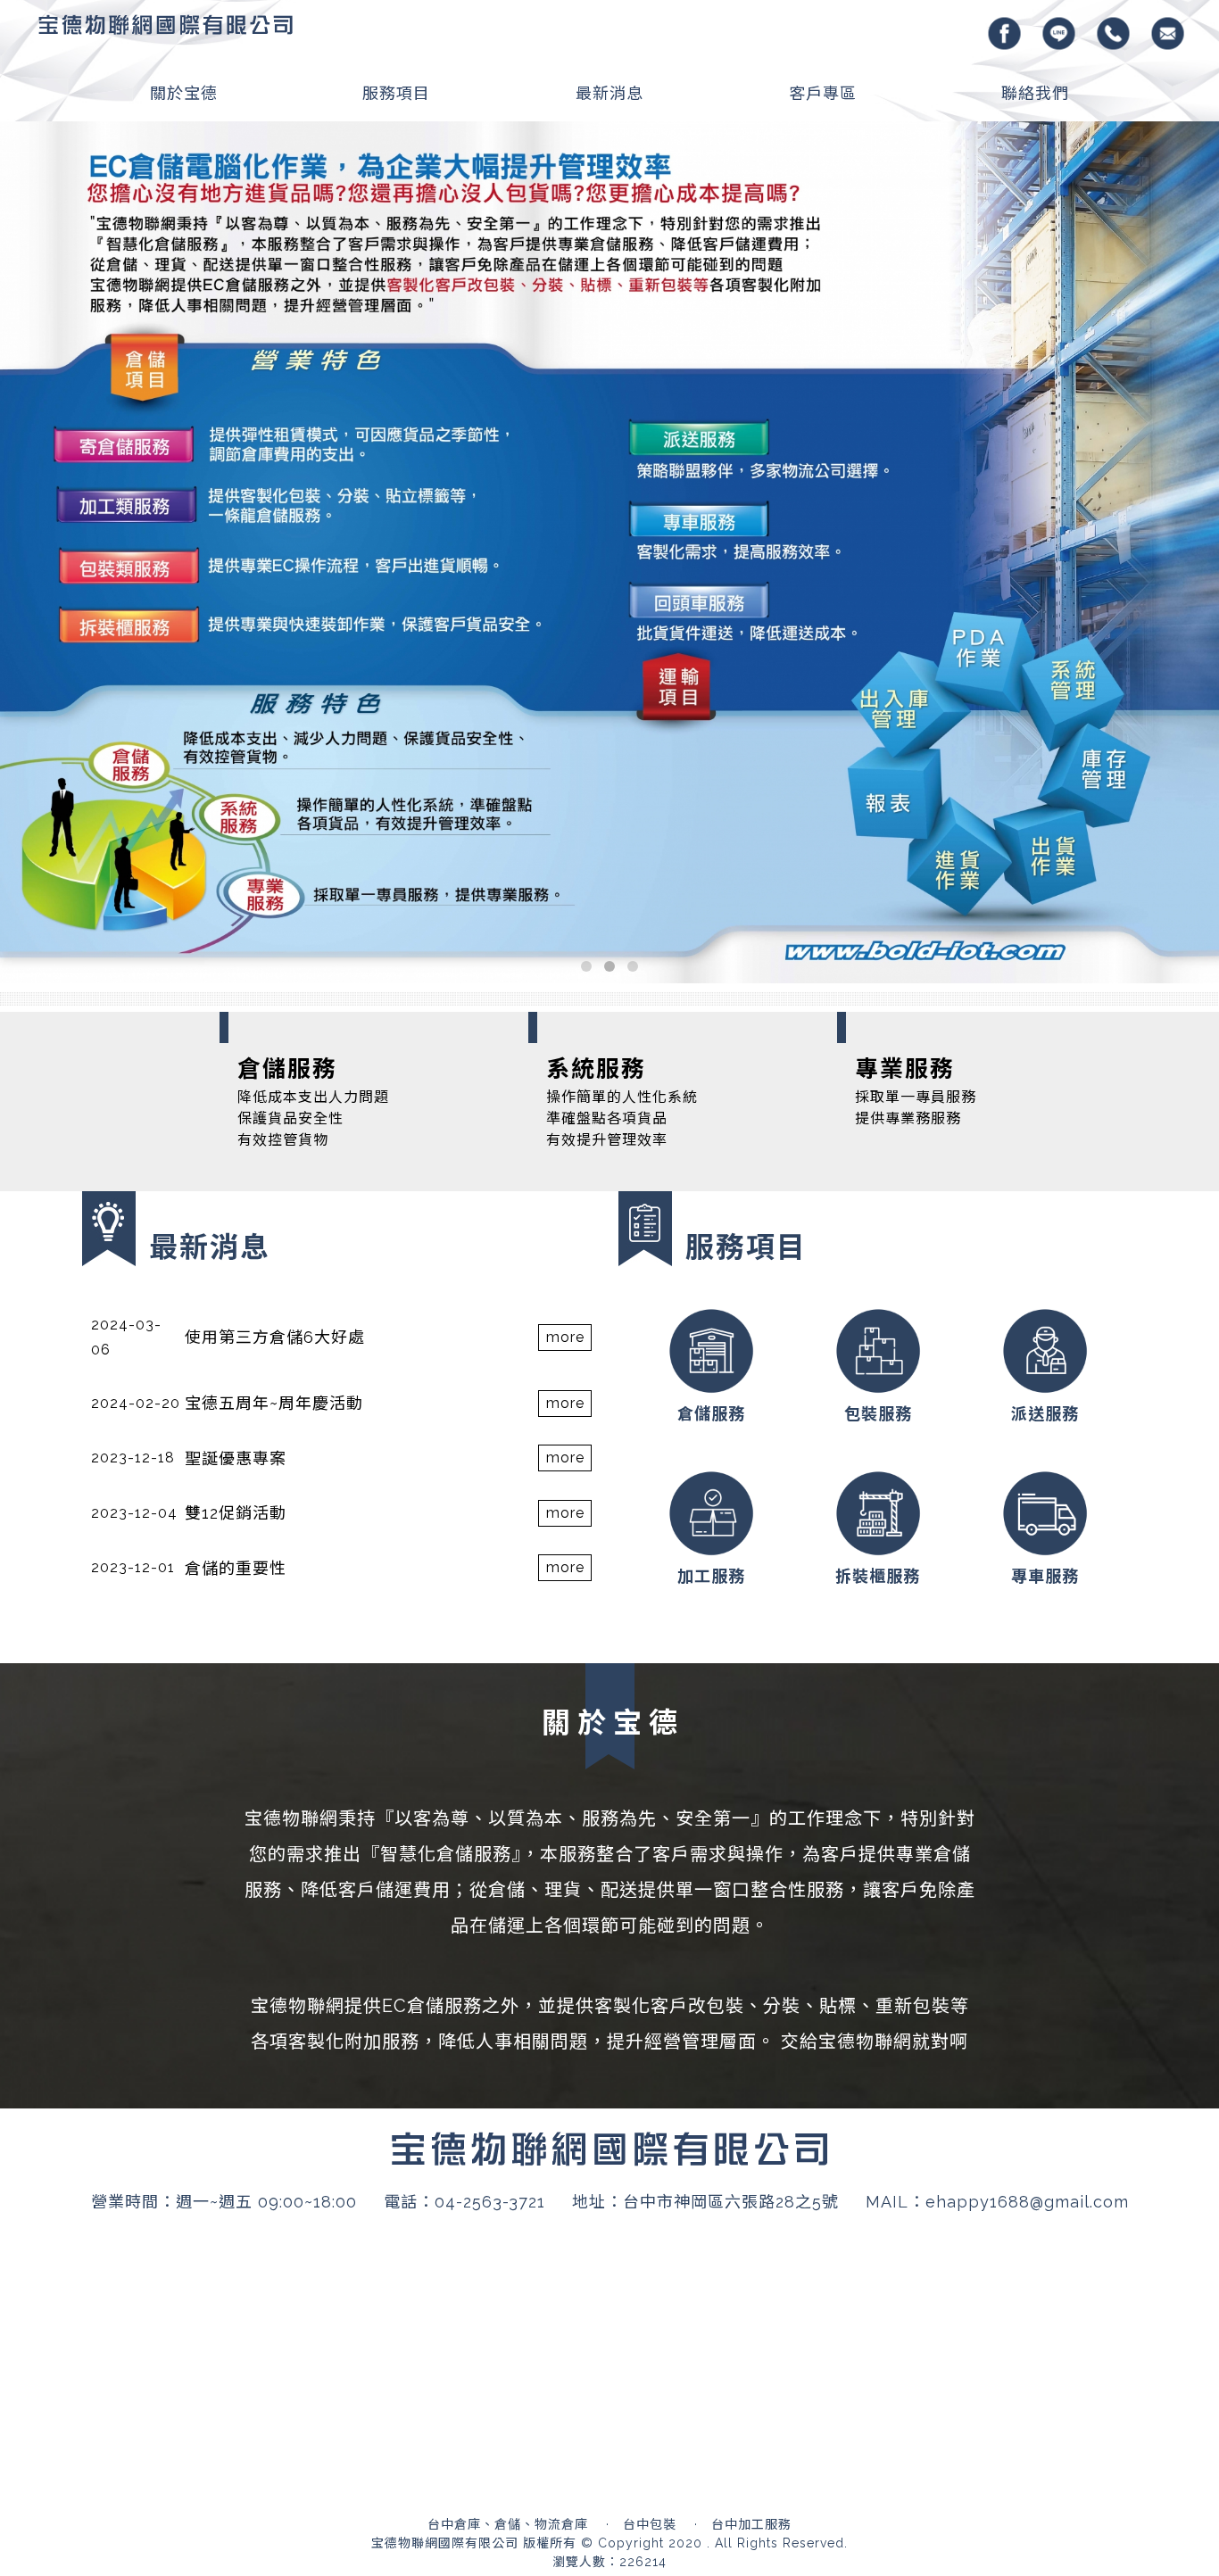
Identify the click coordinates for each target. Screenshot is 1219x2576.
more (565, 938)
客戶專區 (823, 93)
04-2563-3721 (490, 1803)
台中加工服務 (751, 2125)
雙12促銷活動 (236, 1114)
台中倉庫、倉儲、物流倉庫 (508, 2125)
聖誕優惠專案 (236, 1060)
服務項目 (396, 93)
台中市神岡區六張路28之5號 (731, 1803)
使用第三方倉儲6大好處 (275, 938)
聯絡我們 (1035, 93)
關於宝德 (184, 93)
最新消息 (609, 93)
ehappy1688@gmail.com (1027, 1803)
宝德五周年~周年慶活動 (274, 1004)
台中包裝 (650, 2125)
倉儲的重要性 (236, 1169)
